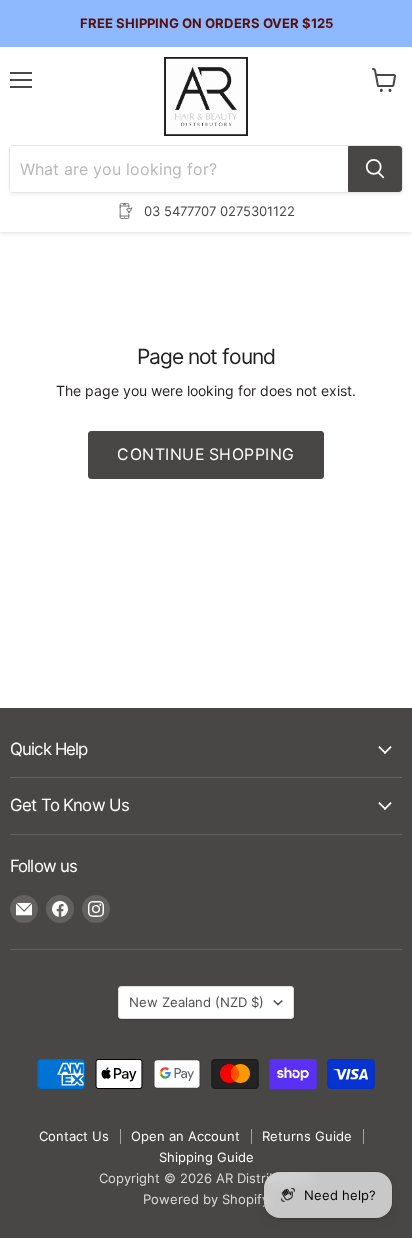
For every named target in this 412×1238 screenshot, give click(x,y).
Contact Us (74, 1136)
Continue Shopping (205, 454)
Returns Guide (307, 1136)
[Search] (375, 169)
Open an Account (185, 1136)
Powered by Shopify (206, 1199)
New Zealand (196, 1002)
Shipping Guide (206, 1157)
